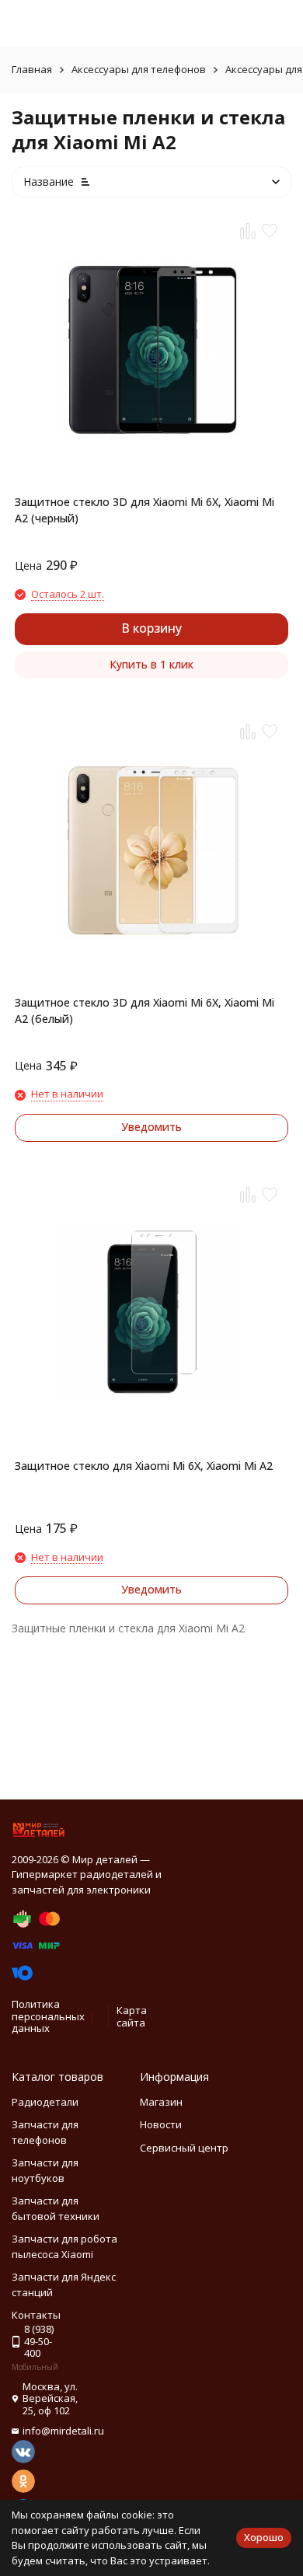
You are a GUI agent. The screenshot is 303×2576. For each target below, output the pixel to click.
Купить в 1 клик (151, 664)
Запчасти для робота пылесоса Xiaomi (64, 2246)
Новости (161, 2124)
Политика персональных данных (48, 2016)
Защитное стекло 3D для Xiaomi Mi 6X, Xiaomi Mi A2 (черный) (145, 510)
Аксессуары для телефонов (139, 69)
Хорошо (264, 2537)
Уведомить (151, 1127)
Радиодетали (45, 2102)
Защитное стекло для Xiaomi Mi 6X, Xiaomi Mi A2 (144, 1466)
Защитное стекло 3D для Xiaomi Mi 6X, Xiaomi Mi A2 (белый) (145, 1011)
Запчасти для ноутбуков (45, 2170)
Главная (32, 69)
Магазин (161, 2102)
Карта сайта (132, 2016)
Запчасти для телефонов (45, 2132)
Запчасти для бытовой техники (56, 2208)
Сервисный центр (184, 2148)
